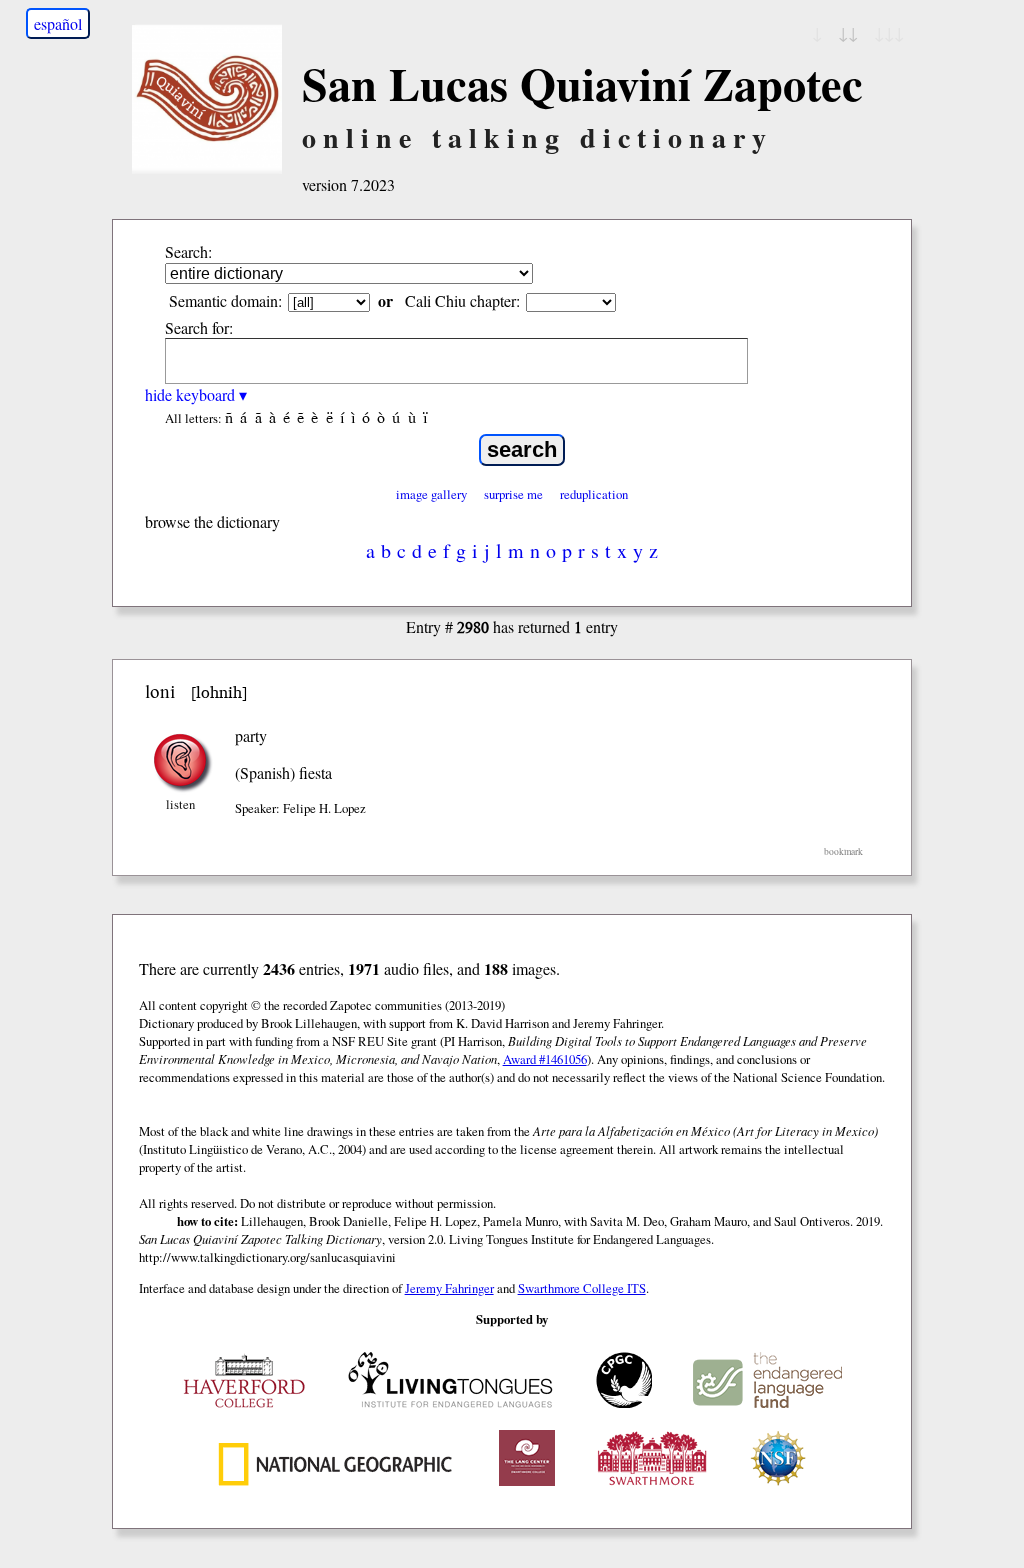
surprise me (513, 494)
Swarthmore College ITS (582, 1288)
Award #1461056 (545, 1059)
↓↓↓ (889, 32)
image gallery (431, 494)
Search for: (199, 327)
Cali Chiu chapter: (462, 300)
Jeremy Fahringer (449, 1288)
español (58, 23)
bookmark (843, 851)
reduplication (594, 494)
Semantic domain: (225, 300)
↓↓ (848, 32)
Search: (188, 251)
